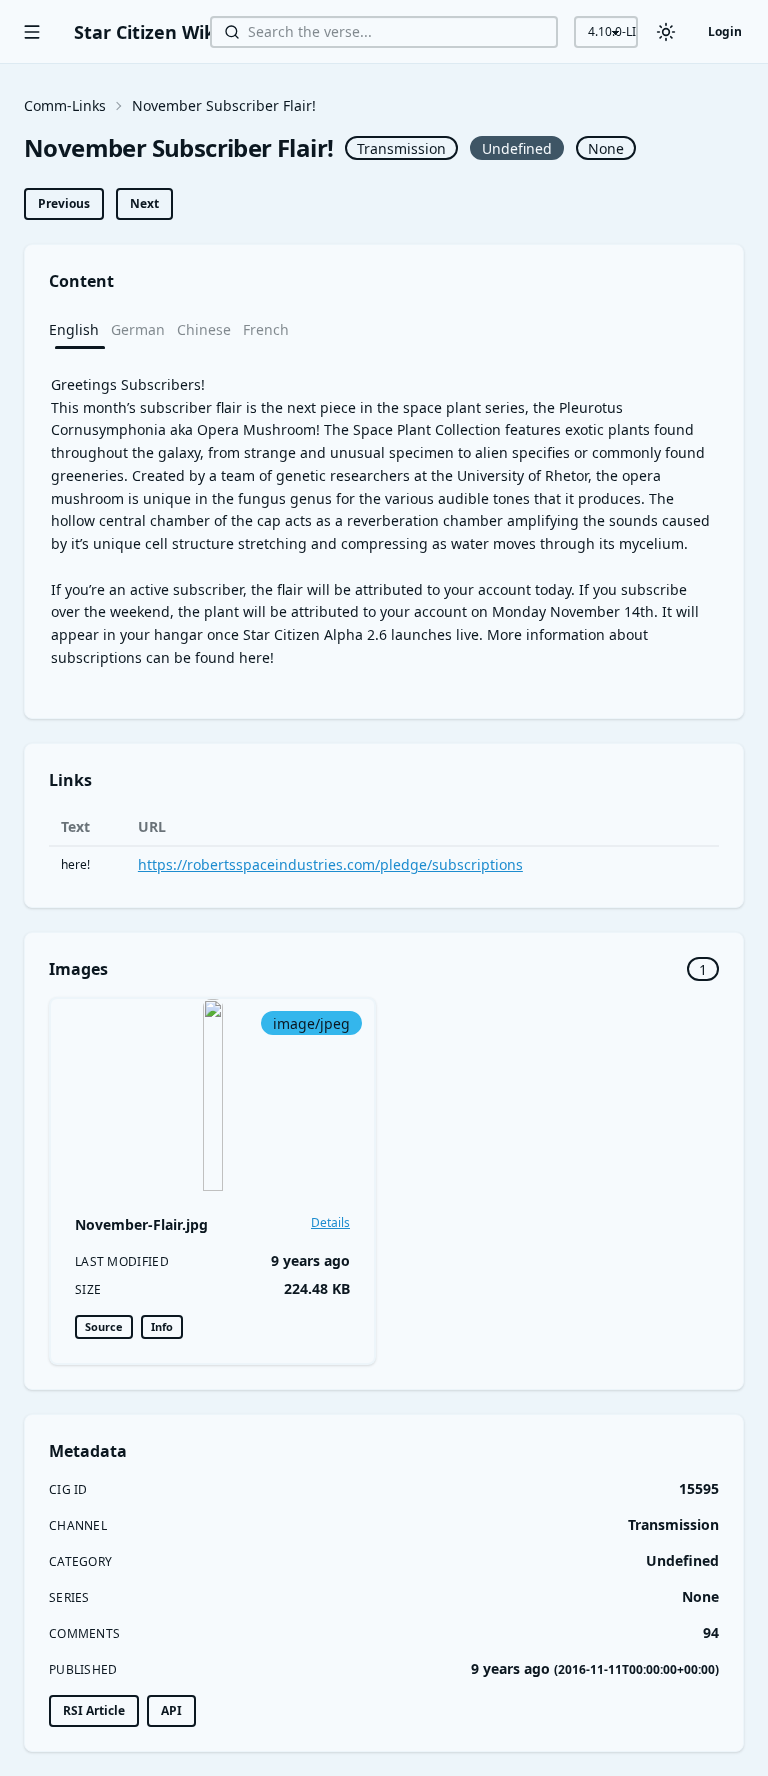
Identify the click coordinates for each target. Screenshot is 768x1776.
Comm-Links (65, 105)
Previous (64, 203)
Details (330, 1223)
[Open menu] (32, 32)
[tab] (80, 329)
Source (104, 1326)
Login (725, 31)
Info (162, 1326)
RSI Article (94, 1710)
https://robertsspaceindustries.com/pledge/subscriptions (330, 864)
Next (144, 203)
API (171, 1710)
